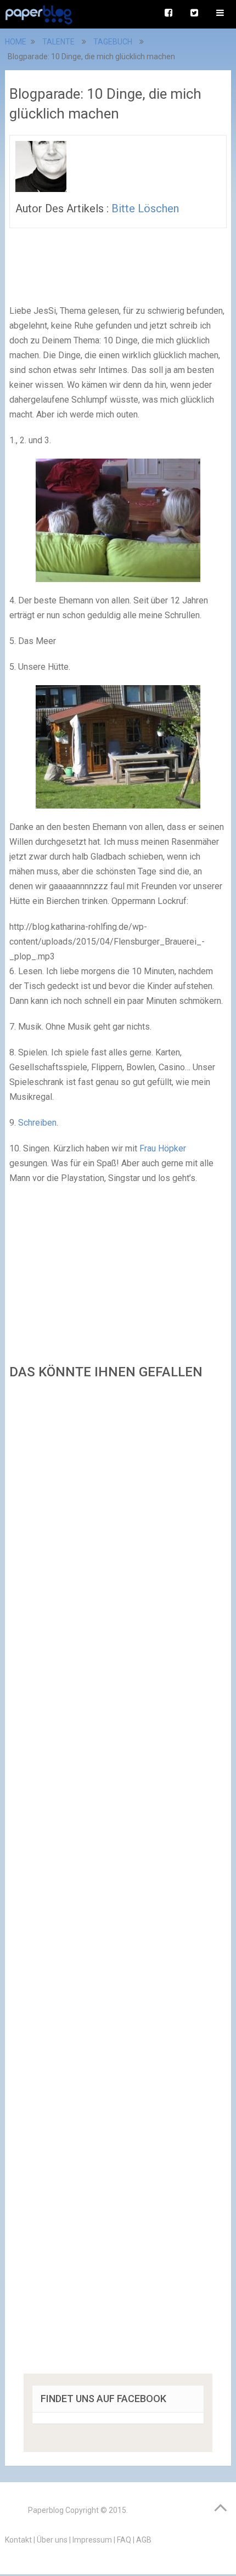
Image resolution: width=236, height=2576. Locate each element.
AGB (144, 2540)
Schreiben (37, 1123)
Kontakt (18, 2540)
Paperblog (46, 2510)
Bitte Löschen (145, 208)
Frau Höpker (163, 1148)
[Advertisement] (118, 1880)
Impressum (92, 2540)
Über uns (52, 2540)
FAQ (124, 2540)
